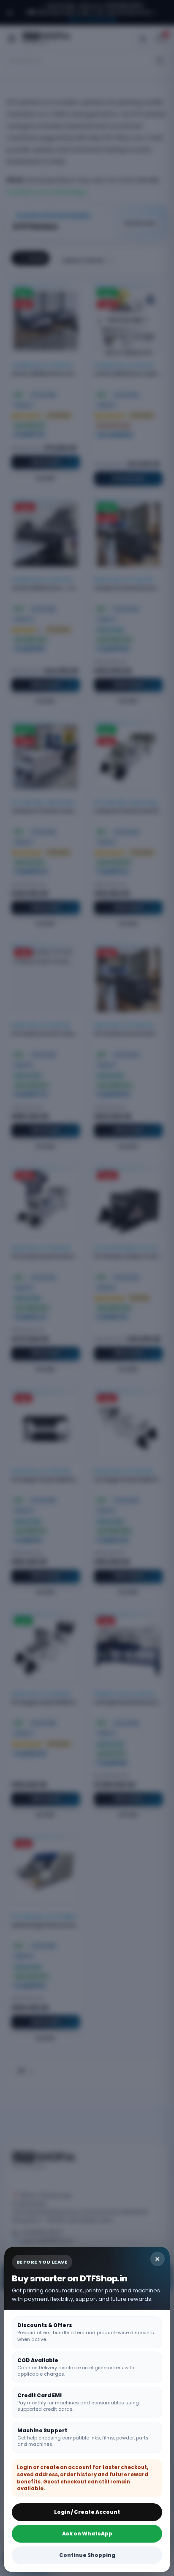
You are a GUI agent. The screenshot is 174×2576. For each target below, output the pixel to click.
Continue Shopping (87, 2555)
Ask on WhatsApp (87, 2534)
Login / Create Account (87, 2512)
